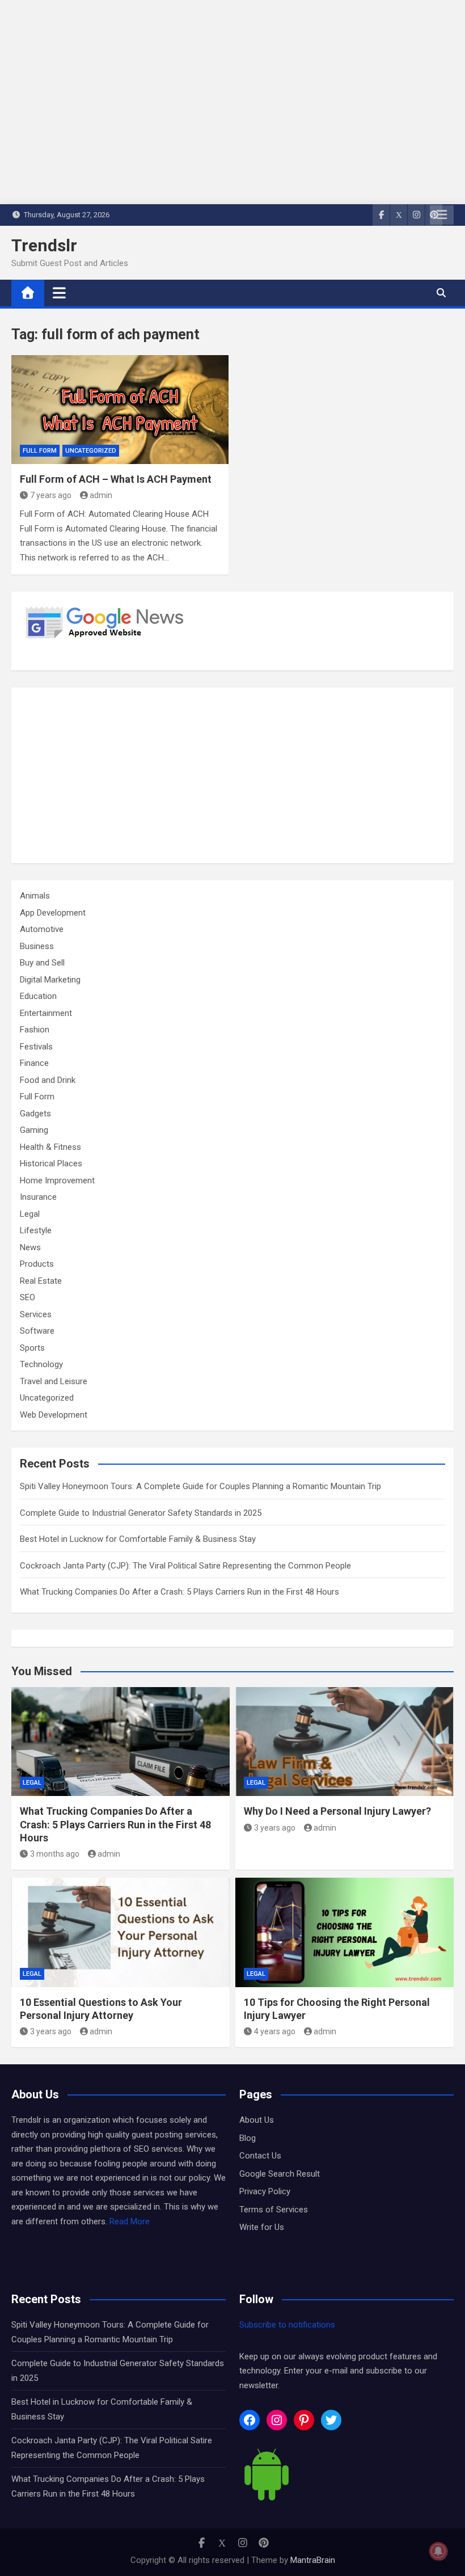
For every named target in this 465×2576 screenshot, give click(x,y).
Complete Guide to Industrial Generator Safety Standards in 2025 (141, 1513)
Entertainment (46, 1013)
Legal (30, 1214)
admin (101, 495)
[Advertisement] (232, 775)
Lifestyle (36, 1230)
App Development (53, 913)
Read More (130, 2221)
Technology (41, 1364)
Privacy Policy (265, 2191)
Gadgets (35, 1114)
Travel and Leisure (54, 1381)
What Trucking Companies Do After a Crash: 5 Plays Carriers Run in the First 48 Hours (179, 1592)
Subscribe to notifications (287, 2325)
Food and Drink (48, 1080)
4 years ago (275, 2031)
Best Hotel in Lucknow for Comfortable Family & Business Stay (138, 1539)
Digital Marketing (50, 980)
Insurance (38, 1197)
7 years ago (51, 495)
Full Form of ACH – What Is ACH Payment (116, 479)
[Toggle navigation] (59, 293)
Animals (35, 896)
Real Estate (41, 1281)
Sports (32, 1348)
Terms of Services (274, 2210)
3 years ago (275, 1828)
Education (38, 996)
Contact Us (260, 2156)
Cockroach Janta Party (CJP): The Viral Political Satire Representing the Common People (185, 1566)
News (30, 1247)
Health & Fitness (50, 1147)
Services (36, 1314)
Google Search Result (280, 2174)
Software (37, 1331)
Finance (34, 1063)
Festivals (36, 1047)
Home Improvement (57, 1181)
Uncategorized (91, 451)
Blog (248, 2138)
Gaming (34, 1130)
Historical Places (51, 1163)
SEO (28, 1297)
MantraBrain (313, 2560)
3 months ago (55, 1854)
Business (37, 946)
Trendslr (44, 245)
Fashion (35, 1030)
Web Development (54, 1415)
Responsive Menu (442, 215)
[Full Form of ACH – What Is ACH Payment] (120, 410)
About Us (257, 2120)
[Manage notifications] (438, 2551)
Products (37, 1264)
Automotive (42, 929)
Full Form (40, 451)
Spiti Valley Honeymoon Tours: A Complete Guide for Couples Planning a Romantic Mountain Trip (200, 1486)
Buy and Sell (42, 963)
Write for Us (262, 2227)
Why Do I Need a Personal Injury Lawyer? (337, 1811)
